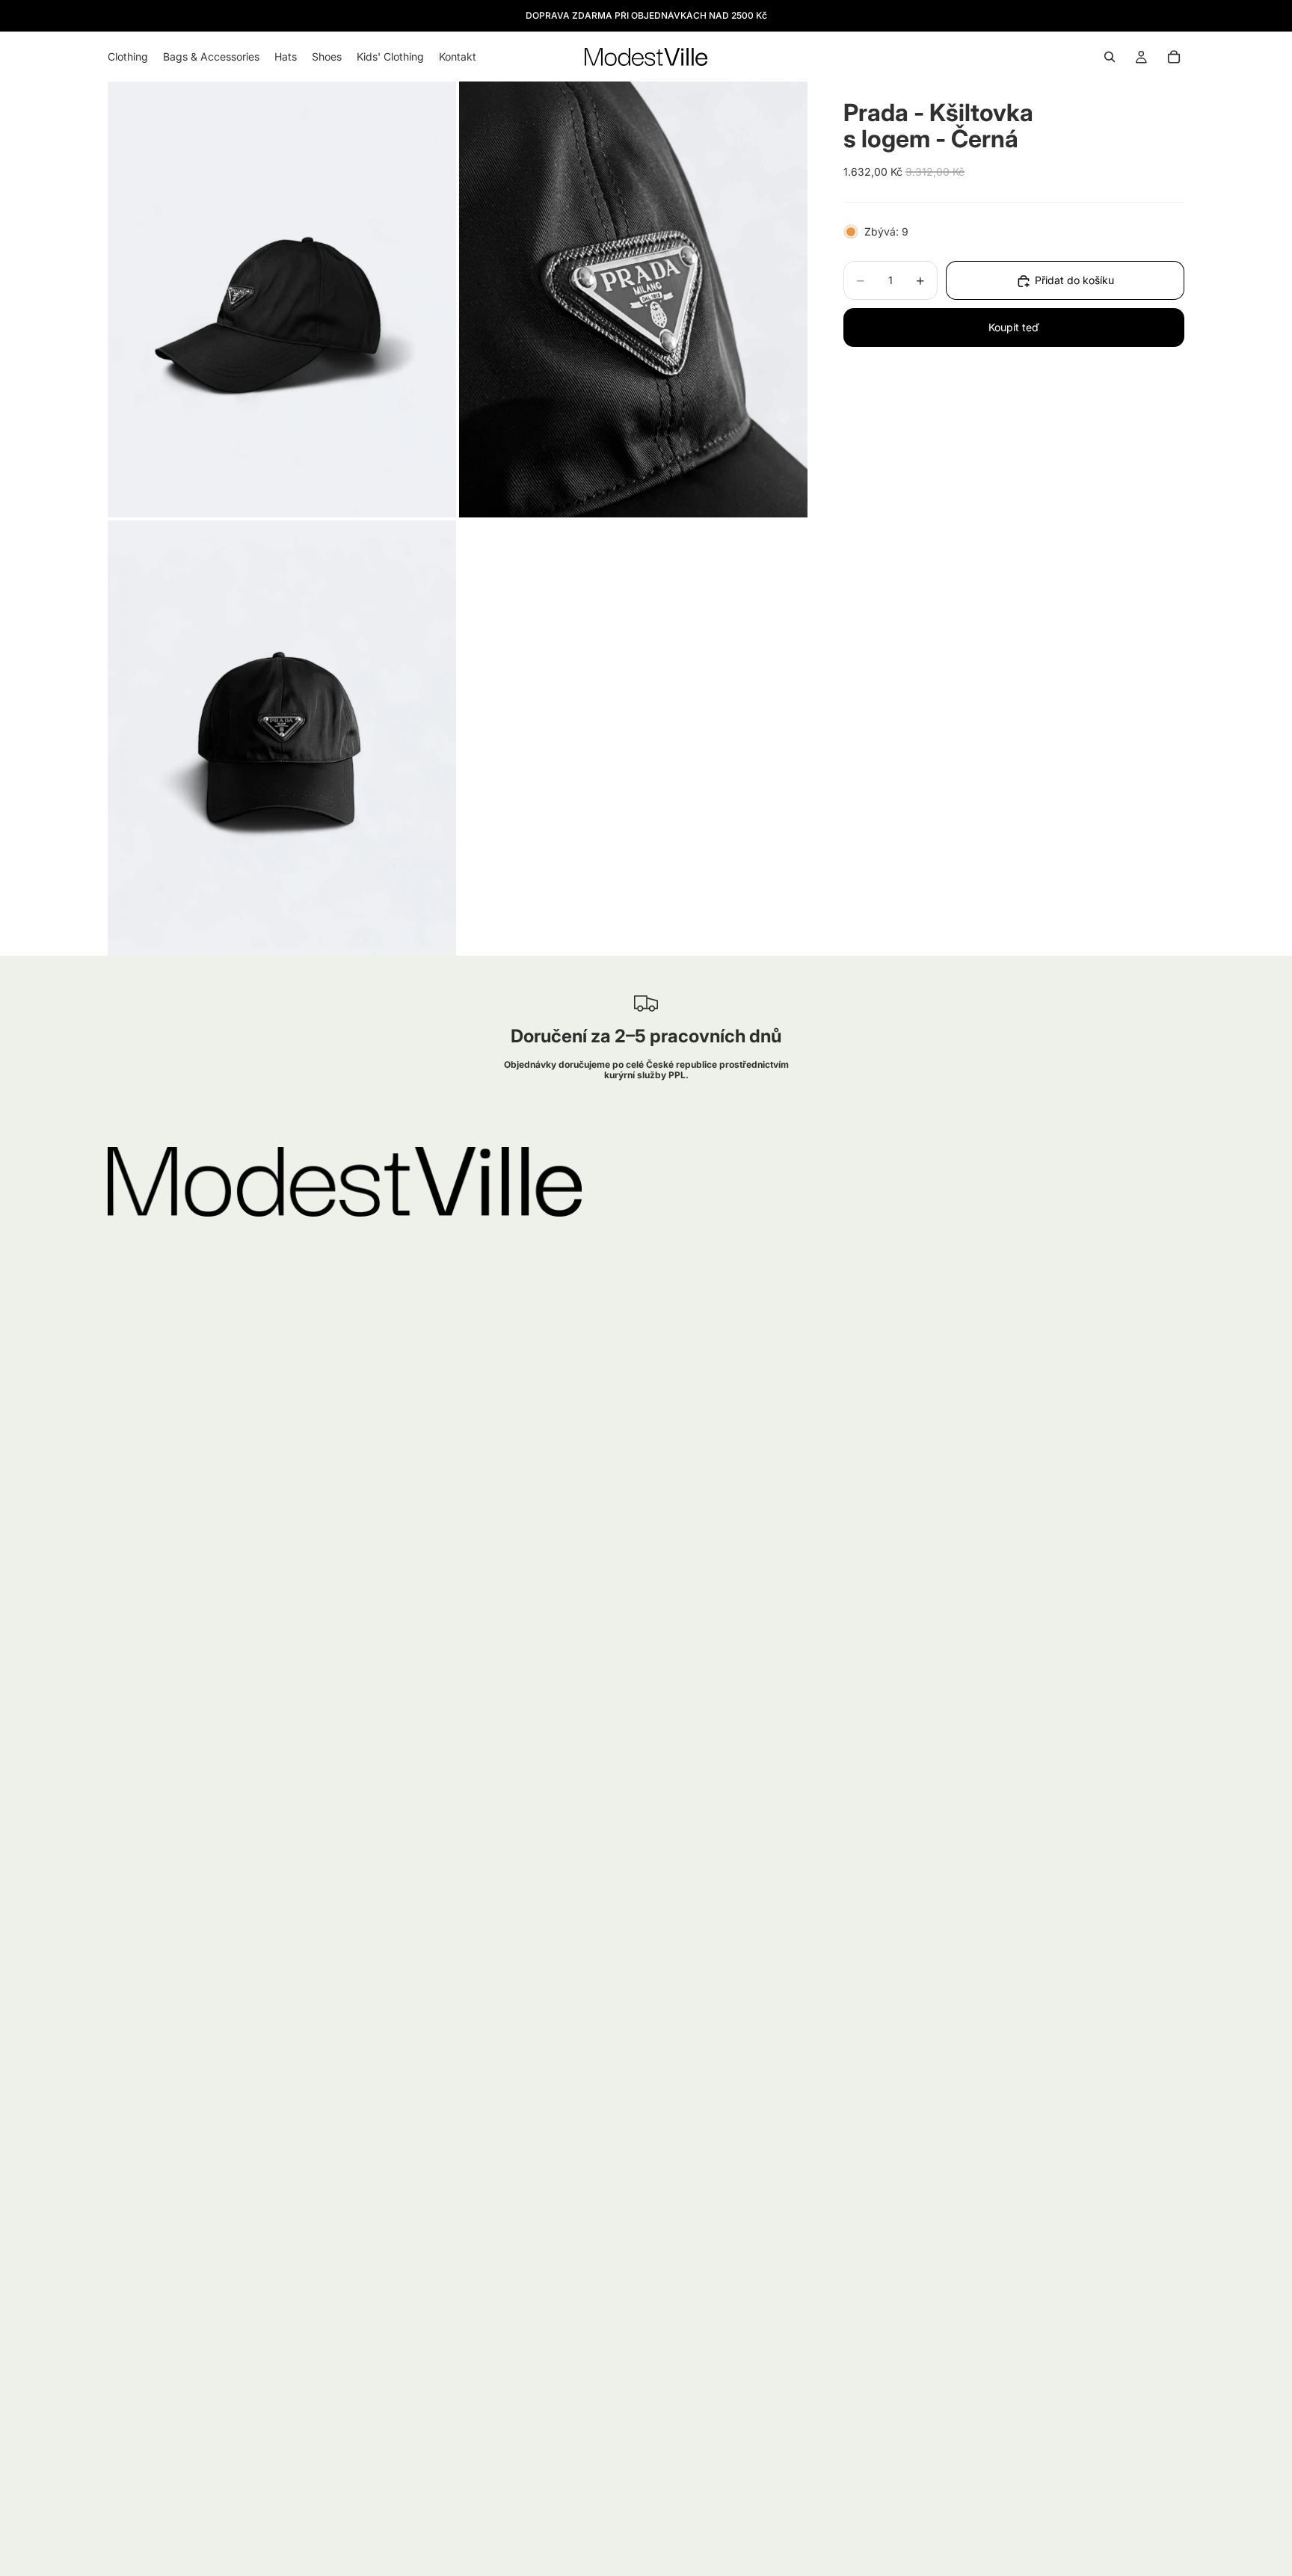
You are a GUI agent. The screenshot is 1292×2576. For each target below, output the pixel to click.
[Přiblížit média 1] (282, 299)
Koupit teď (1014, 328)
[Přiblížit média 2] (633, 299)
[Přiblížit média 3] (282, 738)
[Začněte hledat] (1110, 57)
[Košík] (1174, 57)
